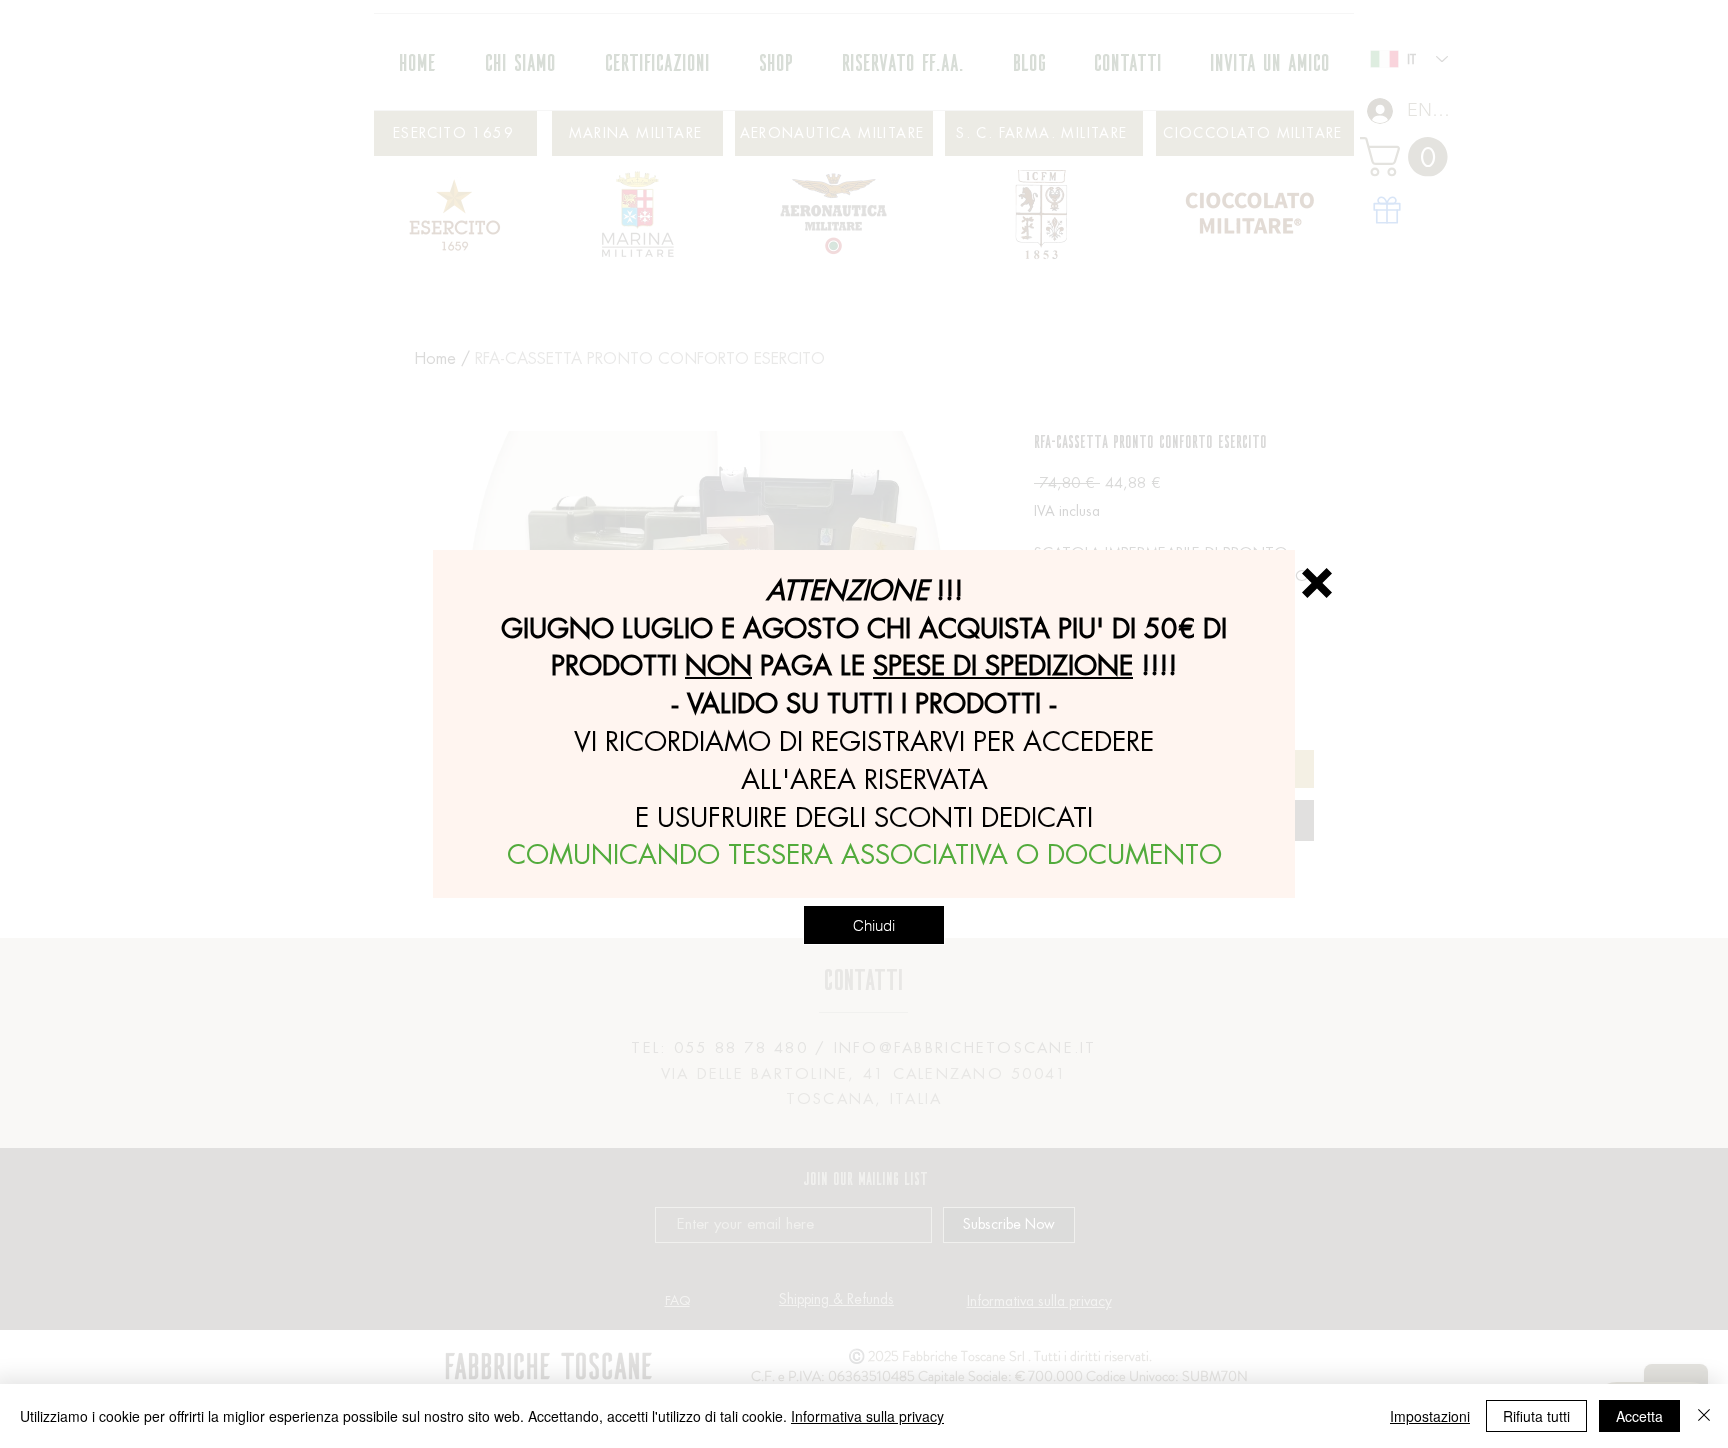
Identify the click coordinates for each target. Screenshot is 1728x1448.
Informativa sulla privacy (867, 1416)
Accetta (1639, 1416)
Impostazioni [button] (1430, 1416)
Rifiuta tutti (1536, 1416)
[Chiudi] (1704, 1416)
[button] (1317, 583)
